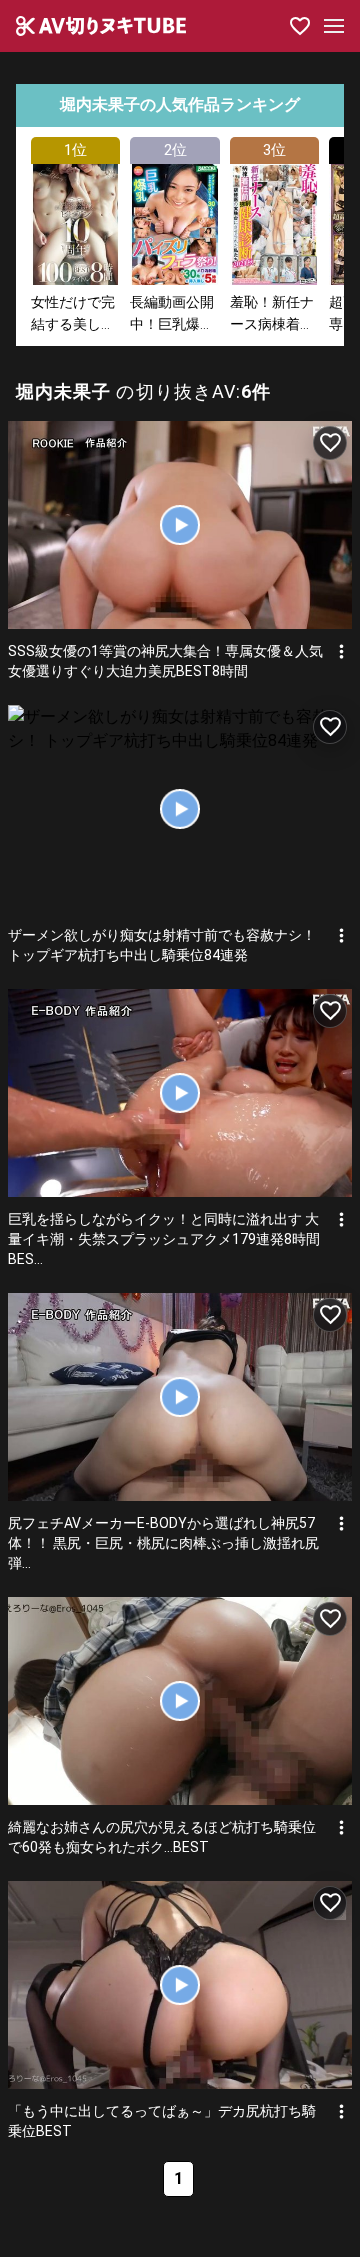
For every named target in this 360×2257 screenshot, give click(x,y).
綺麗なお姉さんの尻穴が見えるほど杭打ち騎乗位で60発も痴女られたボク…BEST (162, 1837)
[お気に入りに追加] (330, 443)
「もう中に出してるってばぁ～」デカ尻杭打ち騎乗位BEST (162, 2121)
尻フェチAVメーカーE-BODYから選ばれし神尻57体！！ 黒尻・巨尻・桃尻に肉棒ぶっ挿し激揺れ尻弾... (163, 1543)
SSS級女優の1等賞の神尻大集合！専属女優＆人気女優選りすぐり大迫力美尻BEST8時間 (165, 661)
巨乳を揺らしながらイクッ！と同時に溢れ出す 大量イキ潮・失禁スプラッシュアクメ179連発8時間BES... (164, 1239)
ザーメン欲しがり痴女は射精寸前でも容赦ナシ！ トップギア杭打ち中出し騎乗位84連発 (162, 945)
